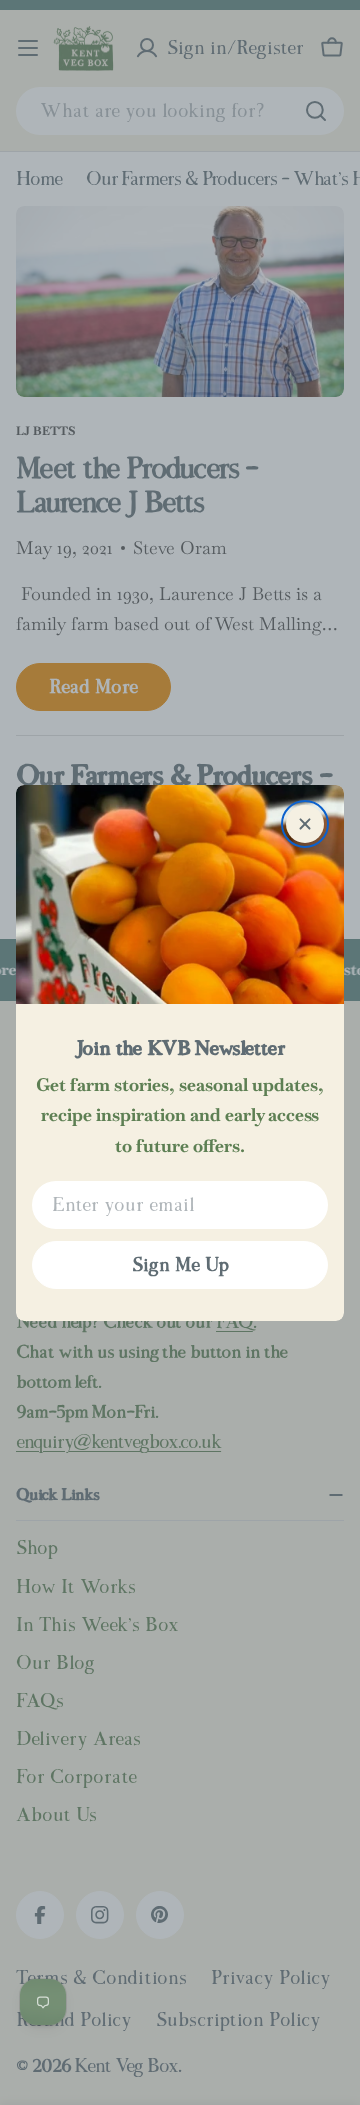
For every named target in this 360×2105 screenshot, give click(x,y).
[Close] (305, 824)
